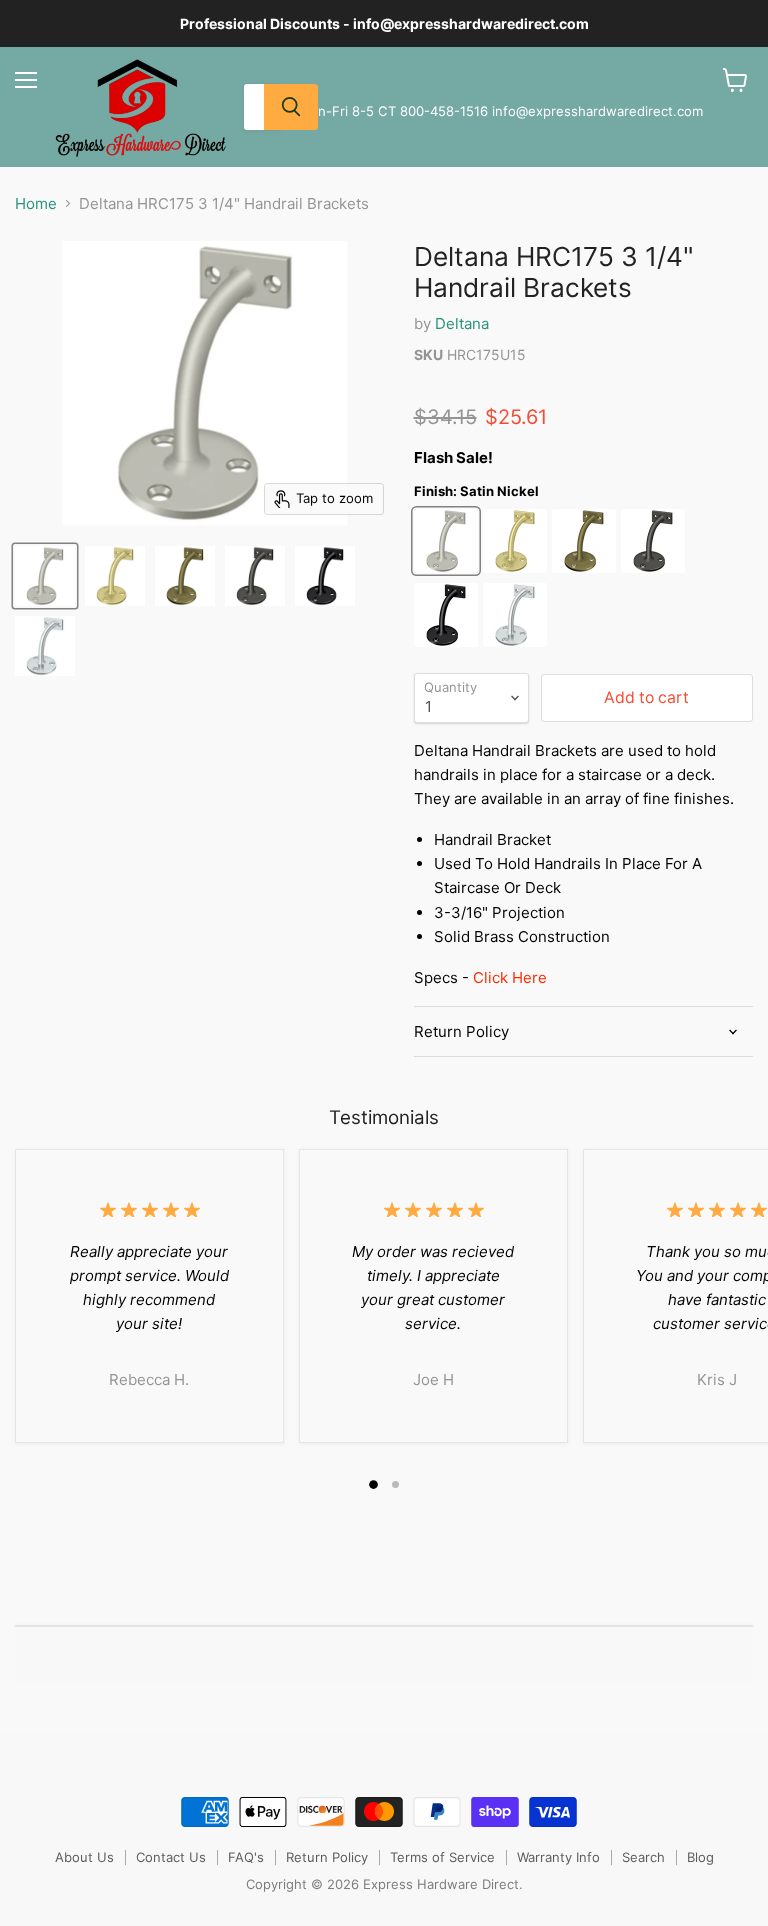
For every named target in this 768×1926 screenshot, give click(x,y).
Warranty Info (558, 1857)
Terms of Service (442, 1857)
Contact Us (171, 1857)
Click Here (510, 977)
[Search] (291, 107)
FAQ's (246, 1857)
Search (643, 1857)
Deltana (462, 323)
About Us (84, 1857)
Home (36, 203)
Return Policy (327, 1857)
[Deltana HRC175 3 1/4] (45, 576)
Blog (700, 1857)
